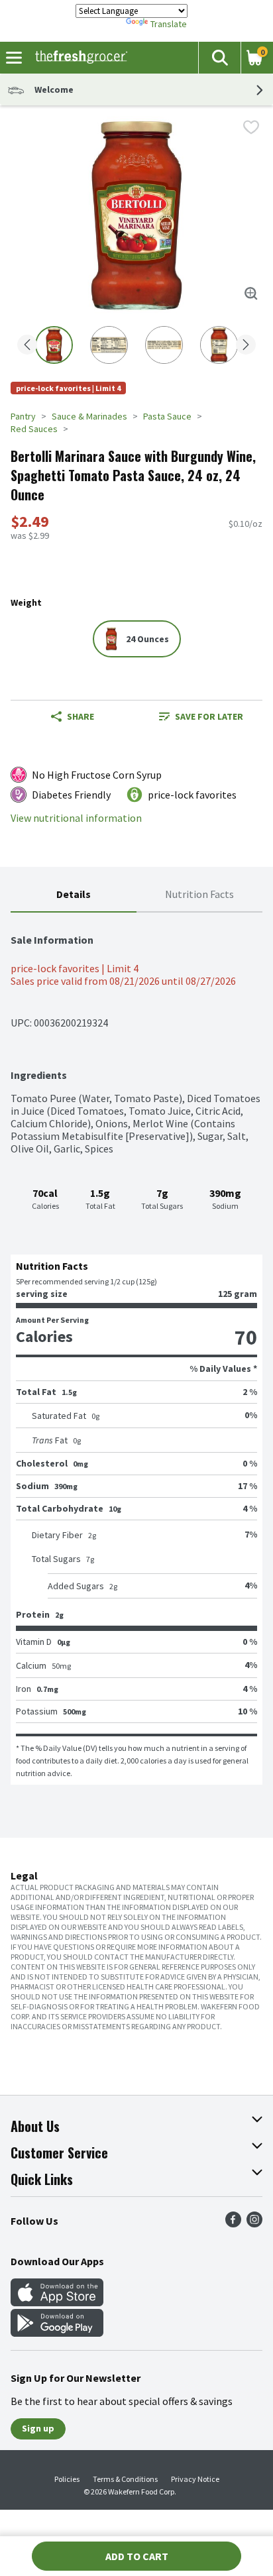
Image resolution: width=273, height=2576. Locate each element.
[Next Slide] (246, 346)
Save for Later (209, 716)
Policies (67, 2479)
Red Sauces (34, 429)
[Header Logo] (79, 58)
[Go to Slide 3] (164, 345)
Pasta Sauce (167, 416)
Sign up (38, 2428)
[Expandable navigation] (14, 58)
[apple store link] (57, 2302)
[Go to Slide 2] (109, 345)
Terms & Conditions (125, 2479)
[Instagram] (254, 2223)
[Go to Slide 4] (219, 345)
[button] (219, 58)
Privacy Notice (195, 2479)
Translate (169, 24)
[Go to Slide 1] (54, 345)
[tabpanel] (136, 1349)
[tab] (74, 895)
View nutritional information (76, 818)
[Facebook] (233, 2223)
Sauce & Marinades (89, 416)
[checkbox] (251, 127)
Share (81, 716)
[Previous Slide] (27, 346)
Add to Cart (137, 2556)
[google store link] (57, 2333)
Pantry (23, 416)
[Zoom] (251, 294)
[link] (201, 716)
